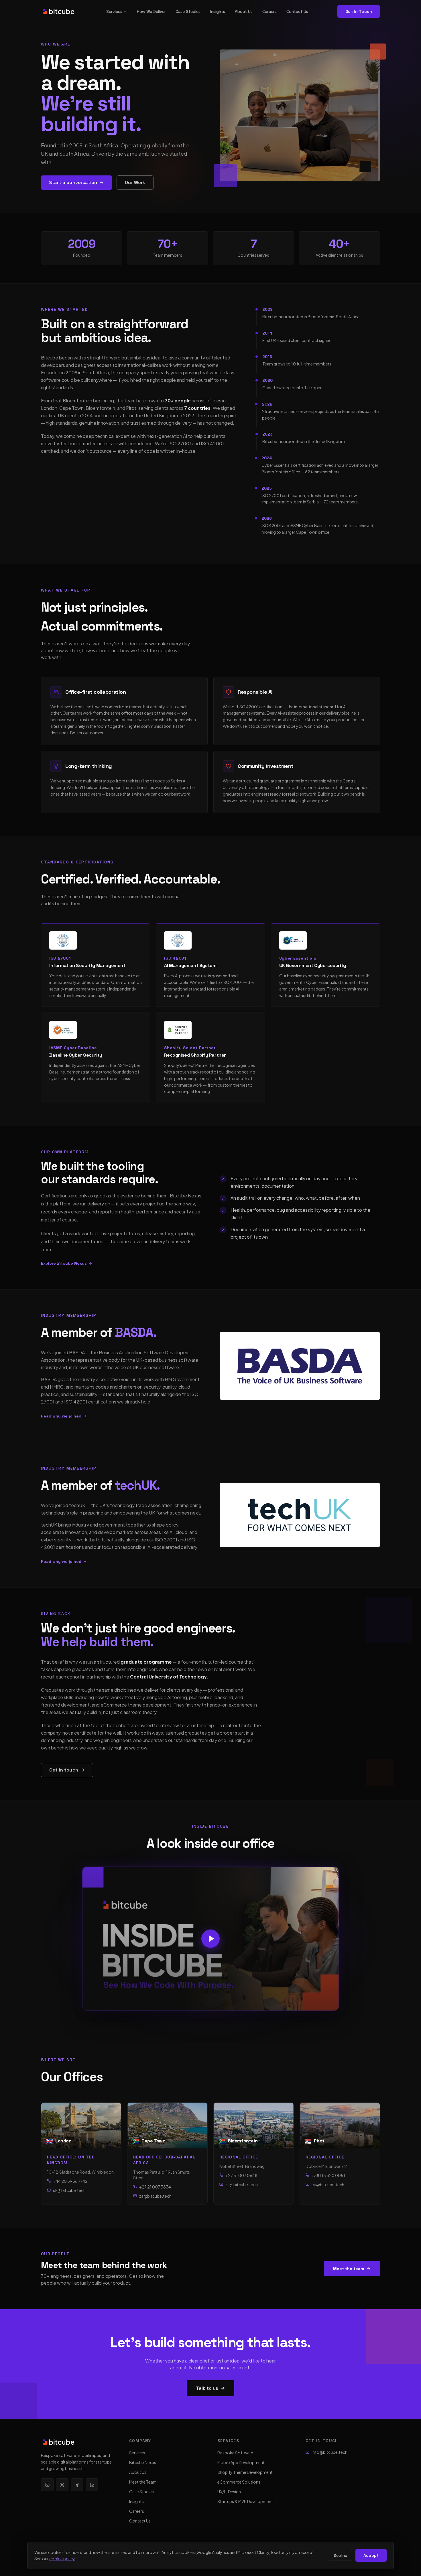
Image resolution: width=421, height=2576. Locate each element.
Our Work (135, 182)
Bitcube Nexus (143, 2462)
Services (114, 11)
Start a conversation (73, 182)
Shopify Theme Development (245, 2472)
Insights (218, 11)
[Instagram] (47, 2485)
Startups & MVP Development (245, 2501)
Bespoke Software (235, 2453)
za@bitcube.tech (155, 2196)
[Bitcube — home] (59, 11)
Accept (371, 2555)
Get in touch (64, 1770)
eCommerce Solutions (239, 2482)
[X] (62, 2485)
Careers (269, 11)
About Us (244, 11)
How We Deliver (151, 11)
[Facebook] (77, 2485)
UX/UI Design (229, 2492)
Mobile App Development (241, 2462)
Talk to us (207, 2388)
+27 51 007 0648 (241, 2175)
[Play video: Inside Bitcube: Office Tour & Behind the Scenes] (210, 1939)
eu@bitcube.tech (328, 2184)
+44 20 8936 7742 (70, 2181)
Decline (340, 2555)
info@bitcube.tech (329, 2452)
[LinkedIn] (92, 2485)
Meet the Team (143, 2482)
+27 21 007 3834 (155, 2187)
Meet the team (349, 2269)
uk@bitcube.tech (69, 2190)
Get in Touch (359, 11)
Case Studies (188, 11)
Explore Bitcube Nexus (64, 1263)
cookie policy (62, 2559)
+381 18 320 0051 (328, 2175)
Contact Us (297, 11)
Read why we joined (61, 1416)
